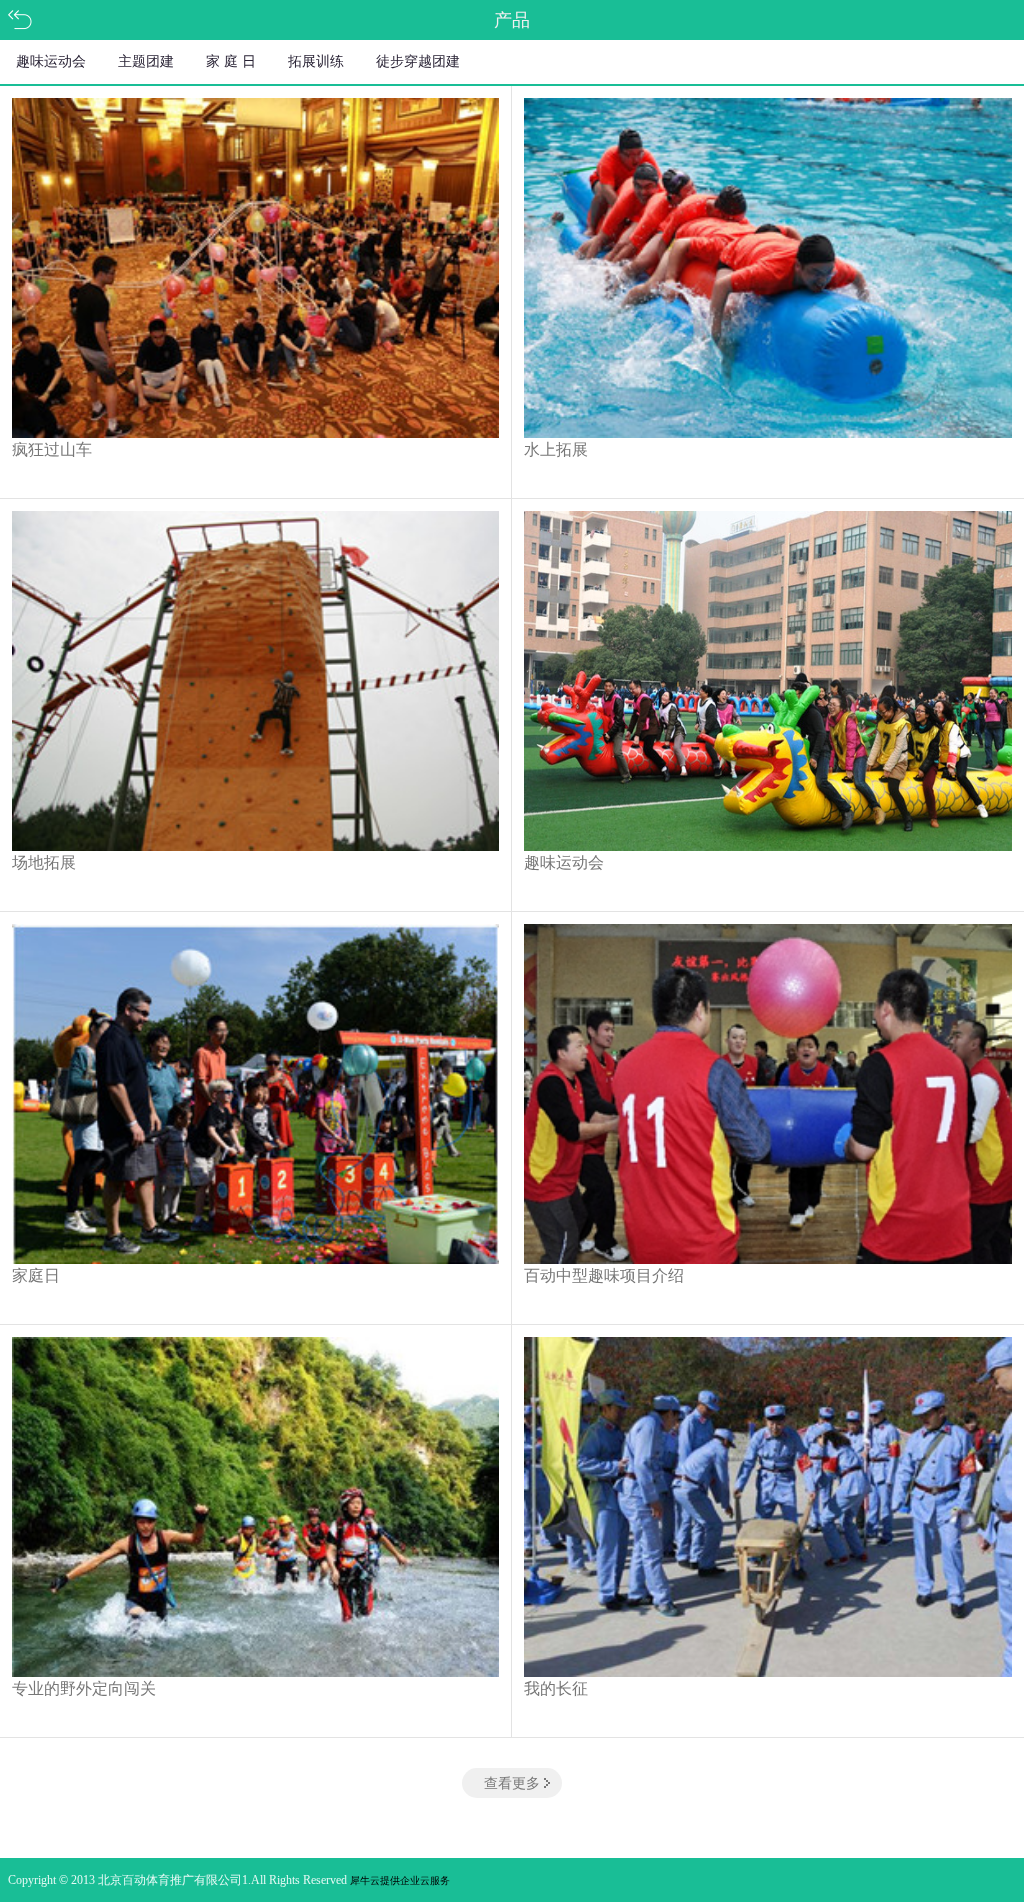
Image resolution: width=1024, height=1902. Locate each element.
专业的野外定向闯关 (84, 1688)
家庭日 (36, 1275)
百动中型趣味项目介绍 (604, 1275)
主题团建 (146, 61)
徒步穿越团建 (418, 61)
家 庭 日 (231, 61)
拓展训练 (316, 61)
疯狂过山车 (52, 449)
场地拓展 (44, 862)
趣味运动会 (51, 61)
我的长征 (556, 1688)
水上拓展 (556, 449)
